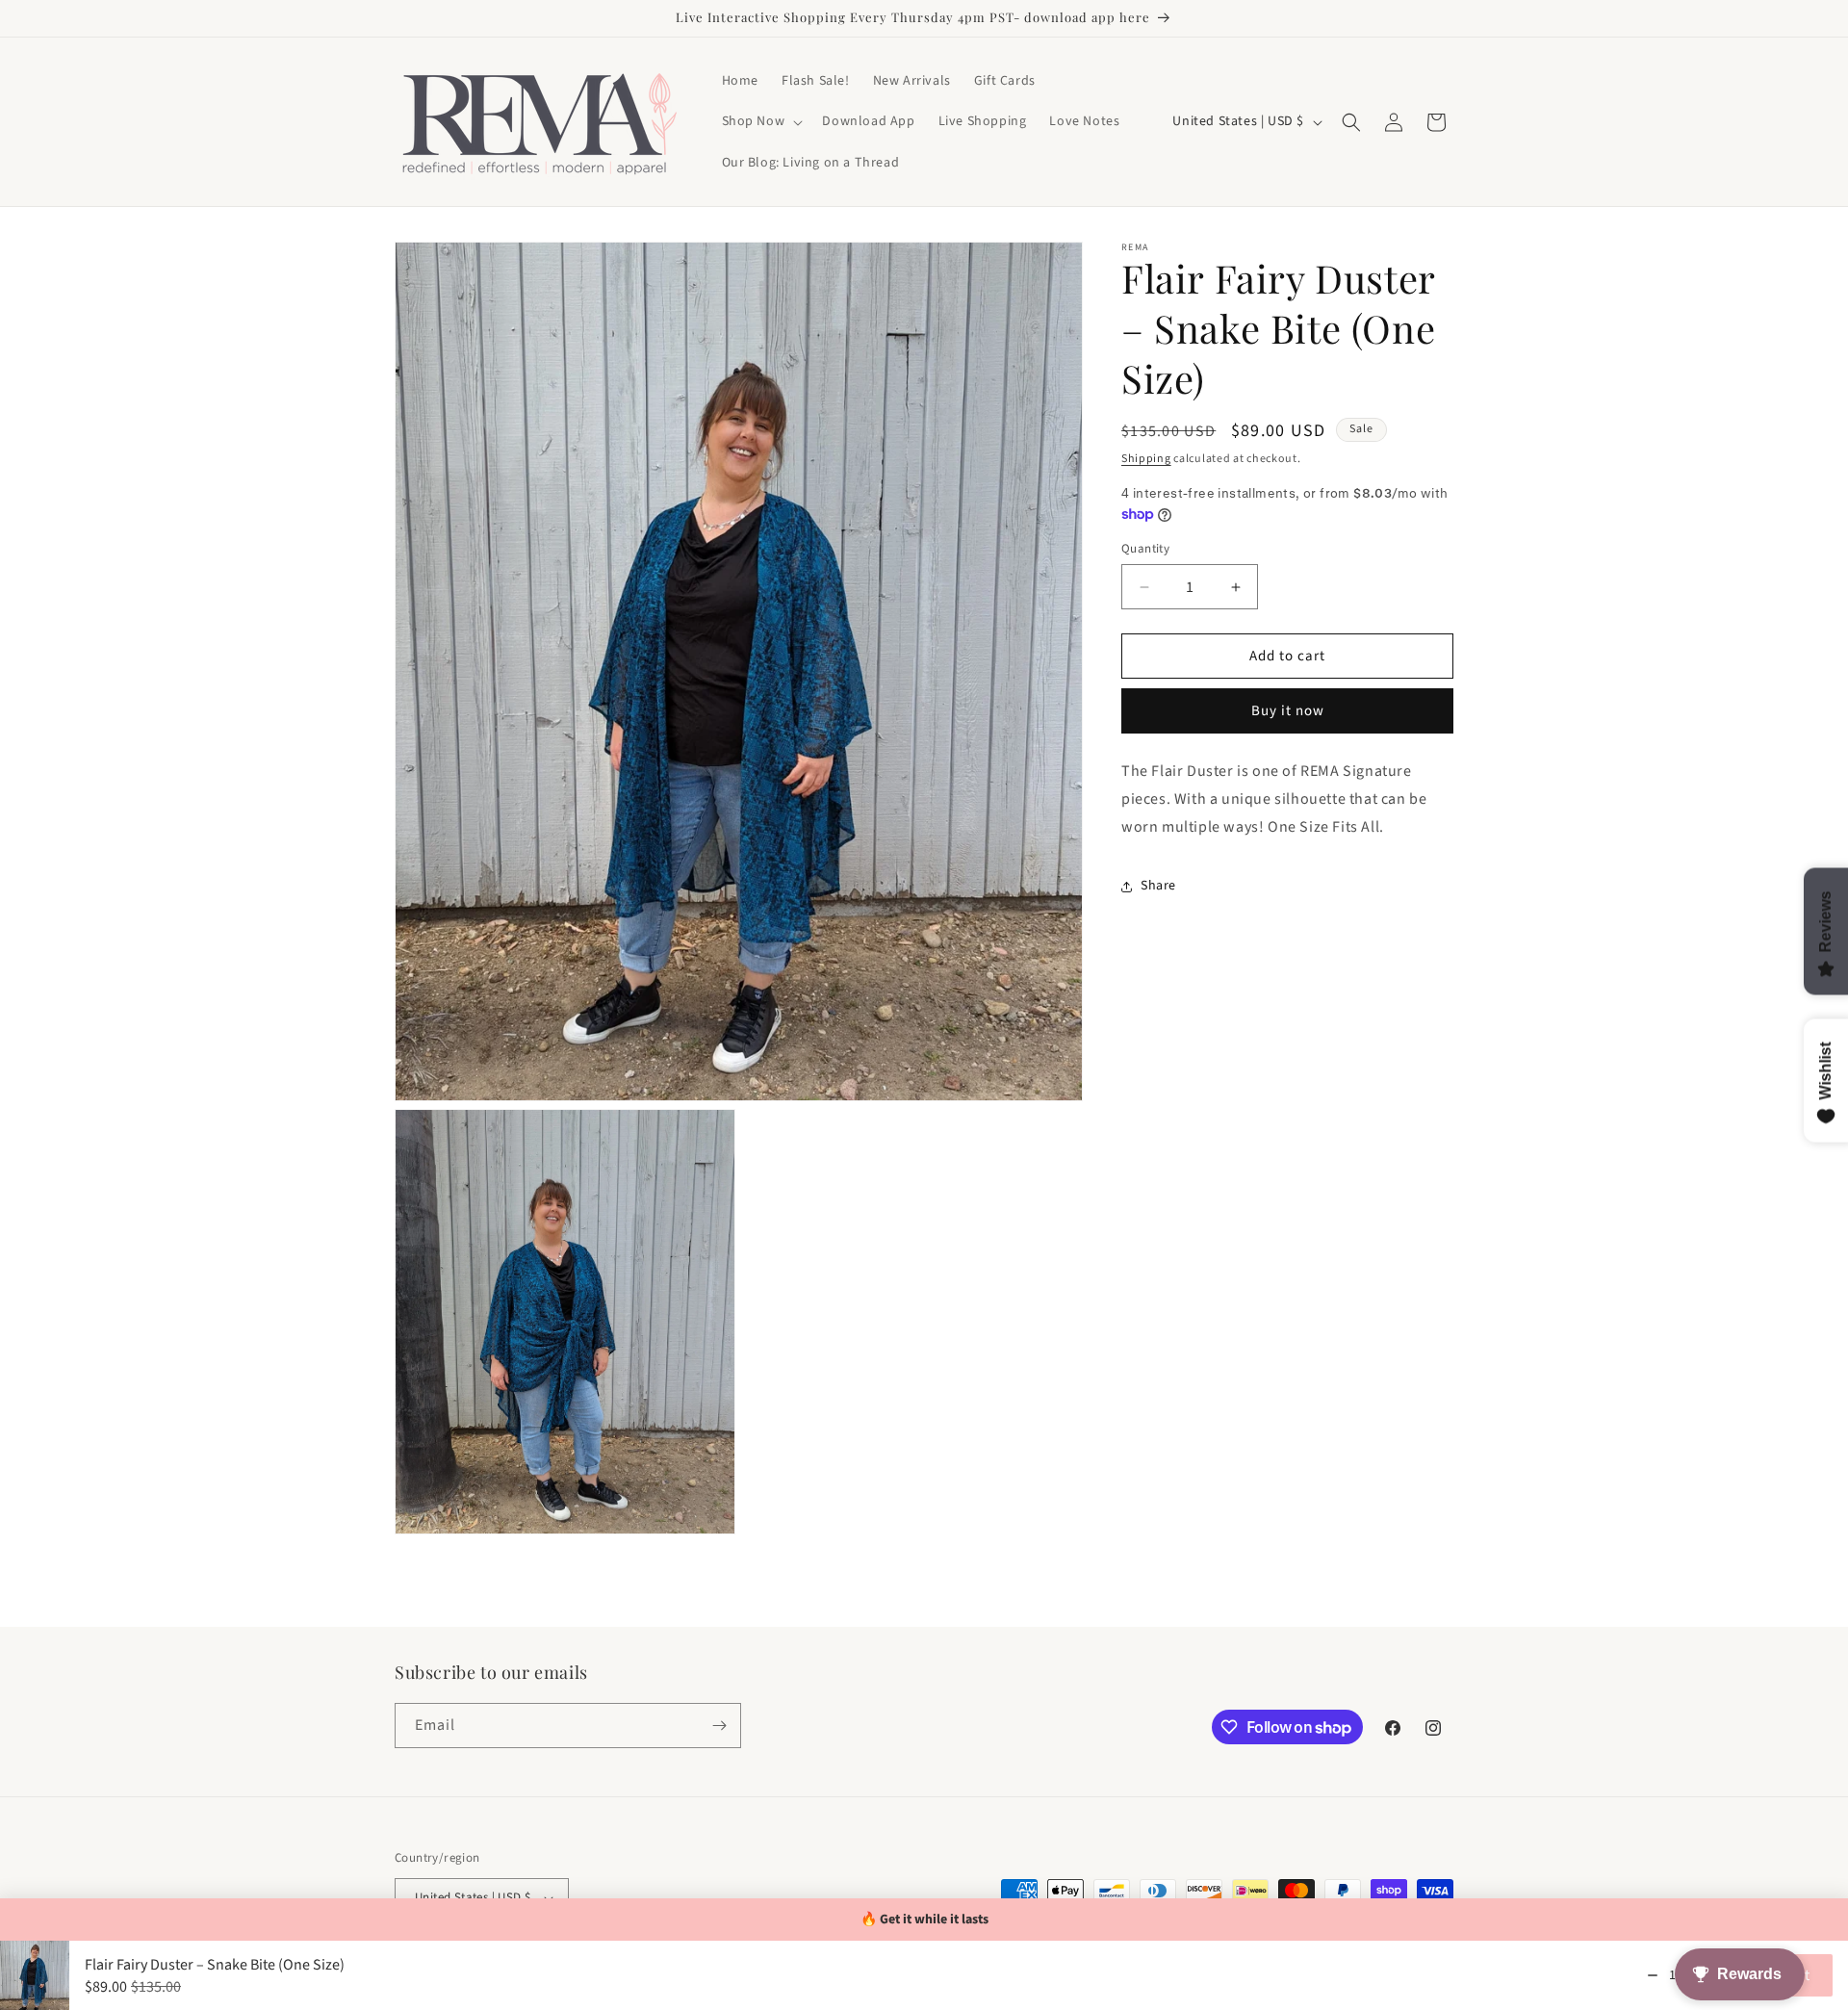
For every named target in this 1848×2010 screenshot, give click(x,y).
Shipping (1146, 459)
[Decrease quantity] (1653, 1975)
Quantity (1145, 549)
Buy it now (1288, 712)
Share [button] (1158, 886)
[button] (761, 121)
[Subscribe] (719, 1726)
